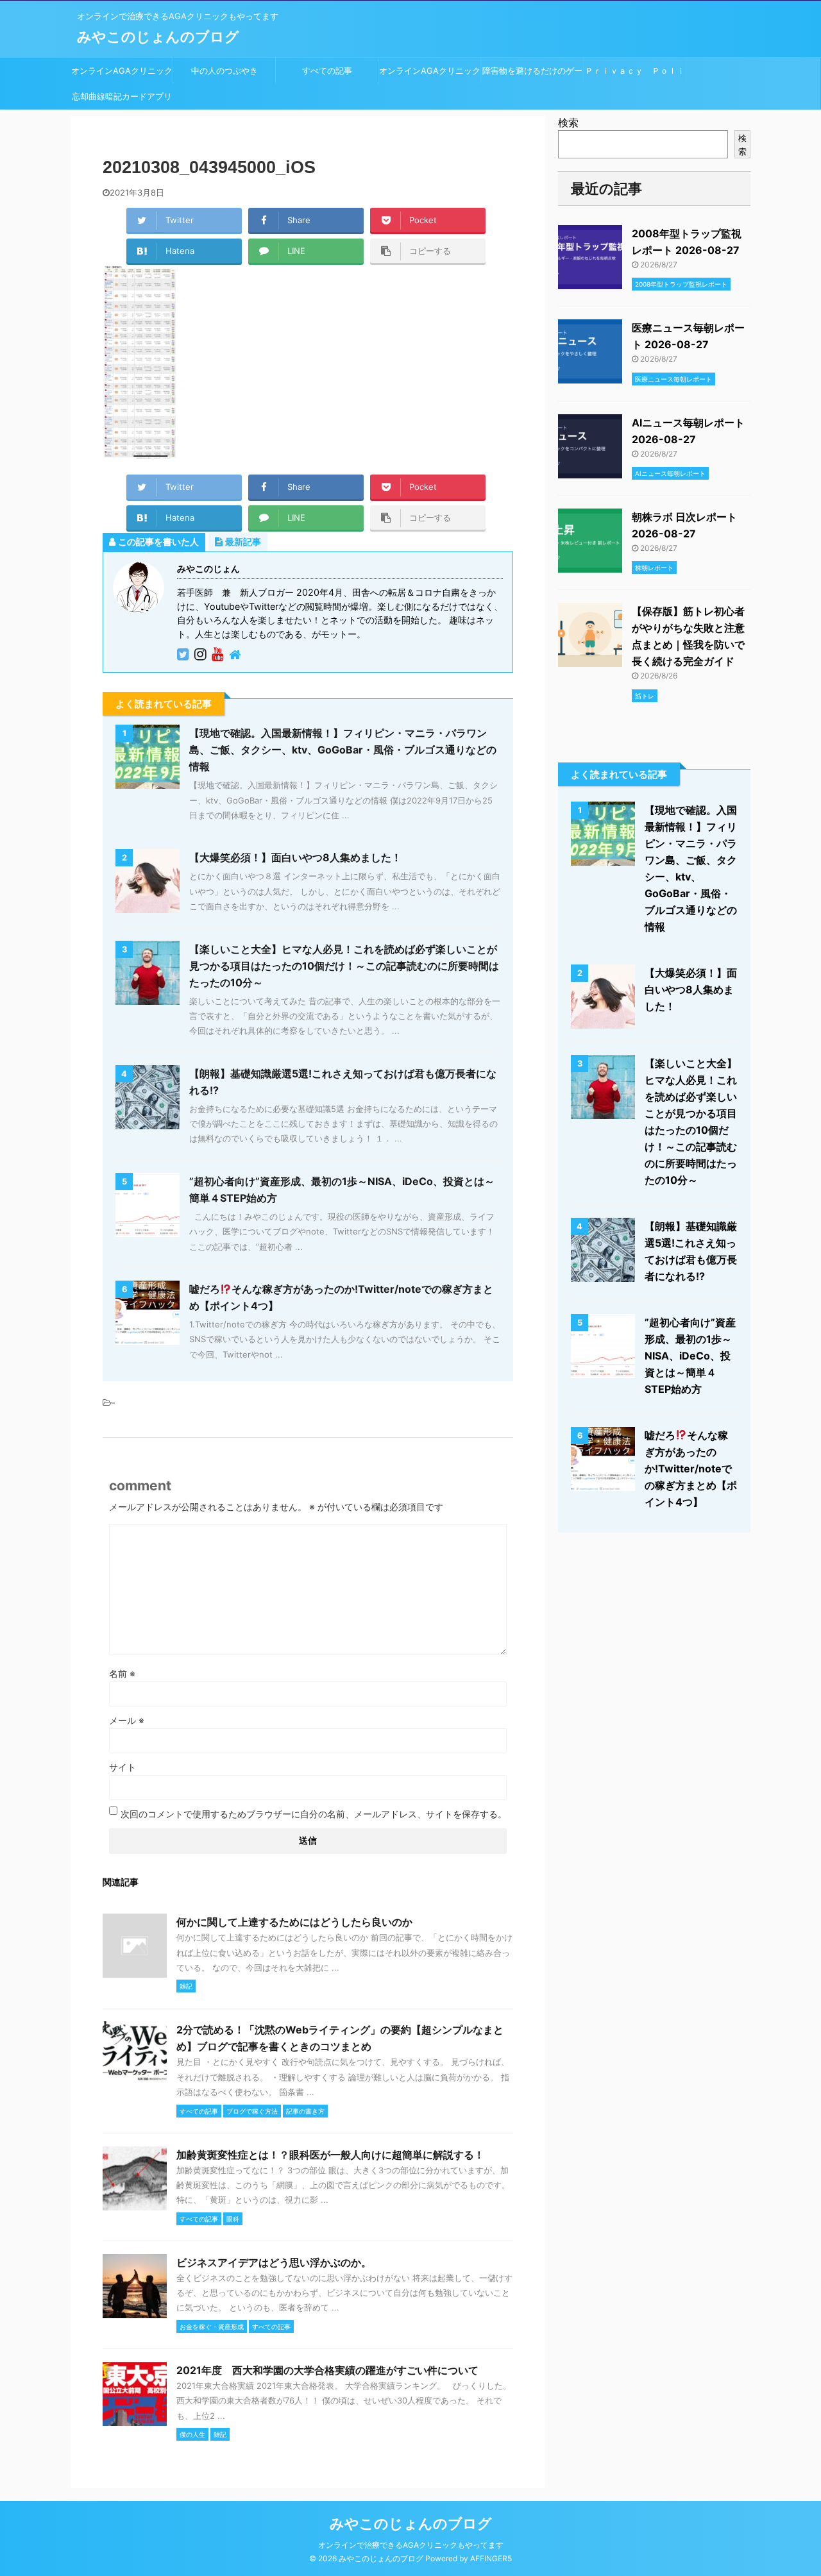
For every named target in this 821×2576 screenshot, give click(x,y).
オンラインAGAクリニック (122, 71)
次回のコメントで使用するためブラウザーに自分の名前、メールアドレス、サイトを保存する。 (314, 1814)
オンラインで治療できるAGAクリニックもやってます (411, 2545)
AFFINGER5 (491, 2558)
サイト (123, 1767)
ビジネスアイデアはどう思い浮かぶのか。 (274, 2262)
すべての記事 (327, 71)
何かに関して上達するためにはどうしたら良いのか (294, 1922)
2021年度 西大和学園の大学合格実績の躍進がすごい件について (327, 2370)
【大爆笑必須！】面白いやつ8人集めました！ (295, 857)
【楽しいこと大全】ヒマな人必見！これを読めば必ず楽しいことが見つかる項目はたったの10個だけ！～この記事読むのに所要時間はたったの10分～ (344, 966)
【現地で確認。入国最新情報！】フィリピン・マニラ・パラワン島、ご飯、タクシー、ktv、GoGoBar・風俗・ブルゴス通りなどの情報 (343, 750)
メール (127, 1720)
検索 (568, 122)
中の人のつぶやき (224, 71)
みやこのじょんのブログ (158, 37)
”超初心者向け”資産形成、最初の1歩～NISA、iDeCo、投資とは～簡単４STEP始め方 (690, 1356)
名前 (122, 1673)
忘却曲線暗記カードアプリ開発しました (122, 100)
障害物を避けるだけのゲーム (532, 74)
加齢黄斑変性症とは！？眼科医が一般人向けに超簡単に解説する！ (330, 2155)
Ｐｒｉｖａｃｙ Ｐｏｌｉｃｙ (635, 74)
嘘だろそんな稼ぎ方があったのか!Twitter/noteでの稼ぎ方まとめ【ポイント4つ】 (691, 1469)
